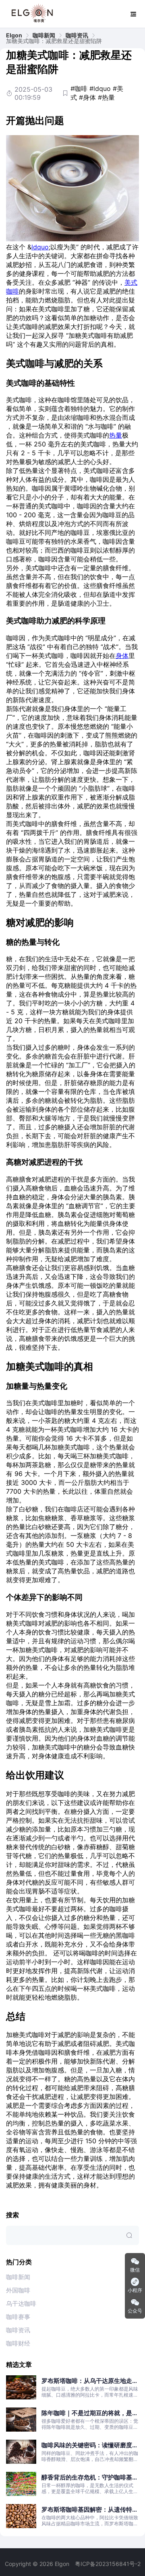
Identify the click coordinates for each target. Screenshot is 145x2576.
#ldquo (100, 88)
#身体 (87, 97)
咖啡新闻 (44, 35)
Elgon (14, 35)
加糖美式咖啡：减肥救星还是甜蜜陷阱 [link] (54, 41)
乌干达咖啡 (21, 2304)
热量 (116, 435)
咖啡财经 (18, 2343)
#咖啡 (79, 88)
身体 (122, 656)
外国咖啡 (18, 2290)
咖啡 (12, 291)
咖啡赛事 (18, 2317)
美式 (131, 282)
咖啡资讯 (77, 35)
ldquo (40, 247)
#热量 (106, 97)
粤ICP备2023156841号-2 (108, 2564)
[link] (14, 35)
